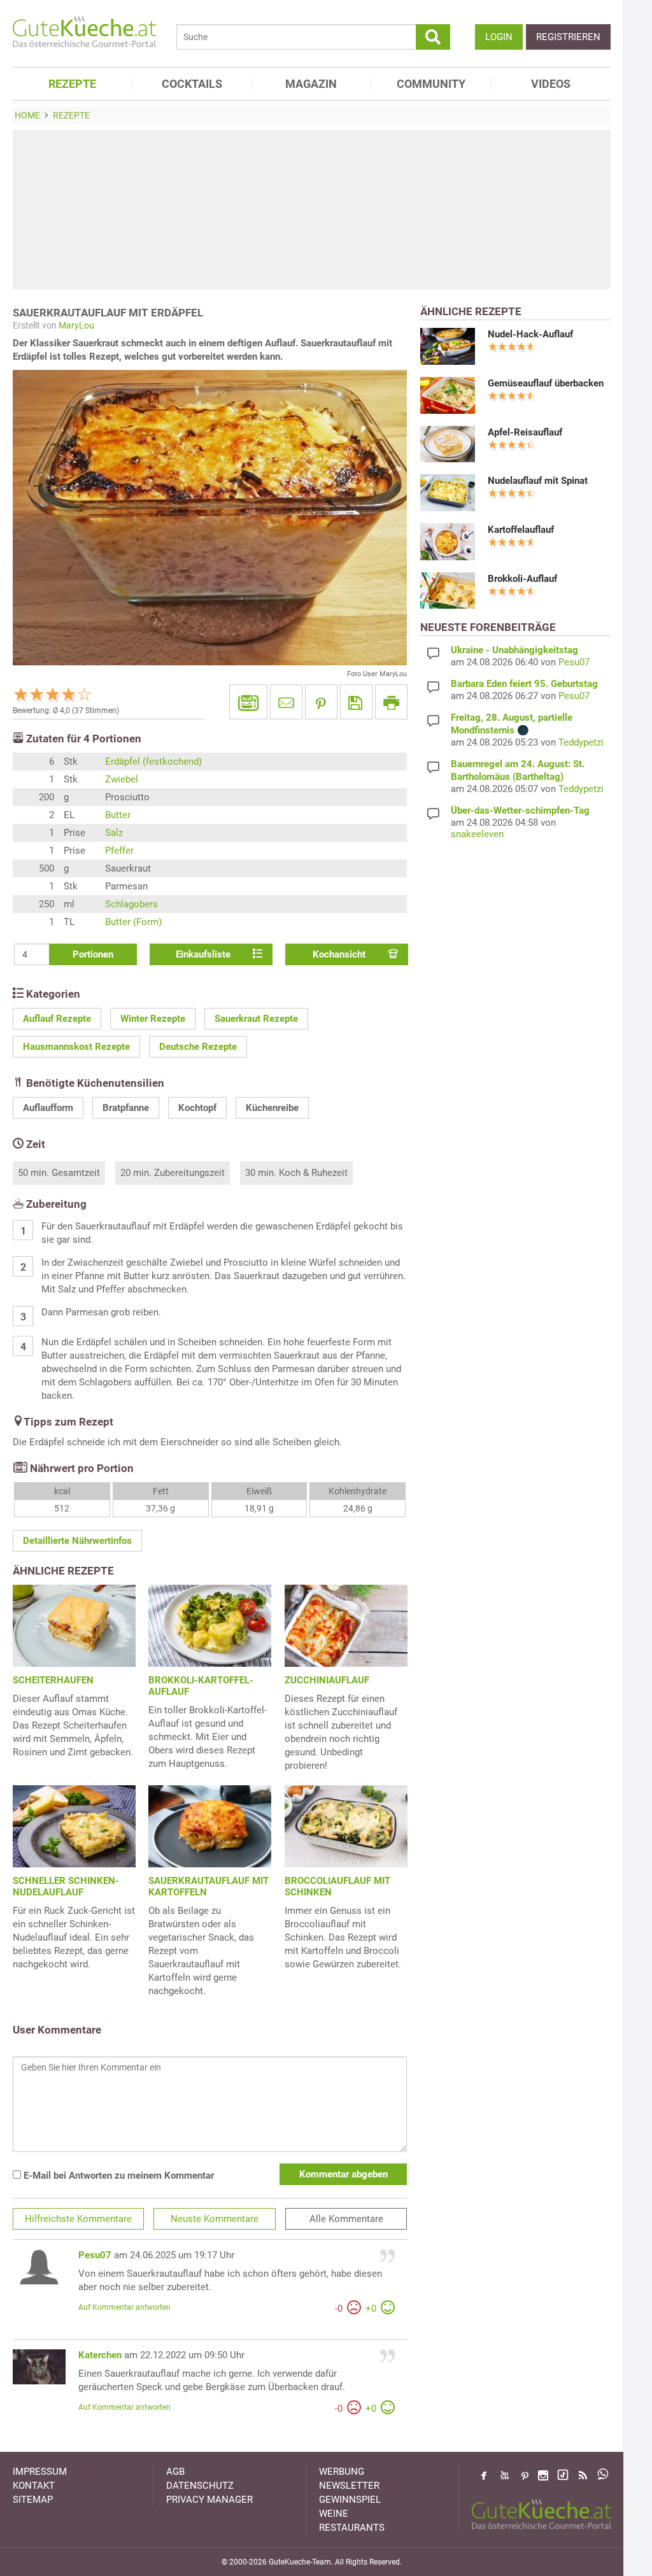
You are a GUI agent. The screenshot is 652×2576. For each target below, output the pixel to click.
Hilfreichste (78, 2219)
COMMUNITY (431, 84)
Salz (114, 833)
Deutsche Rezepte (198, 1047)
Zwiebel (122, 779)
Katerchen (100, 2355)
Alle (346, 2219)
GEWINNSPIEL (350, 2500)
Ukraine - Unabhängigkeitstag (514, 650)
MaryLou (76, 325)
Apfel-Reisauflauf (525, 432)
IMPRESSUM (40, 2472)
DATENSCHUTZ (200, 2486)
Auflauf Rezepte (57, 1019)
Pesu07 (95, 2255)
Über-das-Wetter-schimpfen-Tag (520, 810)
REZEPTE (72, 84)
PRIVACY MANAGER (209, 2500)
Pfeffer (119, 851)
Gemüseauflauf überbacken (546, 383)
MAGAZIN (311, 84)
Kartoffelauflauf (521, 530)
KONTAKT (34, 2486)
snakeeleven (477, 834)
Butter (118, 815)
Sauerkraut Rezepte (256, 1019)
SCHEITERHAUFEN (53, 1680)
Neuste (215, 2219)
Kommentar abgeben (344, 2174)
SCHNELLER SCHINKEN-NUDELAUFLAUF (66, 1886)
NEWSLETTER (349, 2486)
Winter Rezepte (153, 1019)
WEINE (334, 2514)
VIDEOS (551, 84)
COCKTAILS (192, 84)
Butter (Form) (133, 922)
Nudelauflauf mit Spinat (538, 481)
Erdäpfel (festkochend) (153, 761)
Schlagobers (131, 904)
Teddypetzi (581, 742)
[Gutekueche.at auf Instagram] (543, 2475)
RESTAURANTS (352, 2528)
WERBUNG (342, 2472)
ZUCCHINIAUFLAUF (327, 1680)
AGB (175, 2472)
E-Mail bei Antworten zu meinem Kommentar (117, 2176)
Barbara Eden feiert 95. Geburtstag (524, 684)
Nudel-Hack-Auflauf (530, 334)
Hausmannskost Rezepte (76, 1047)
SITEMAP (33, 2500)
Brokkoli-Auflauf (522, 579)
